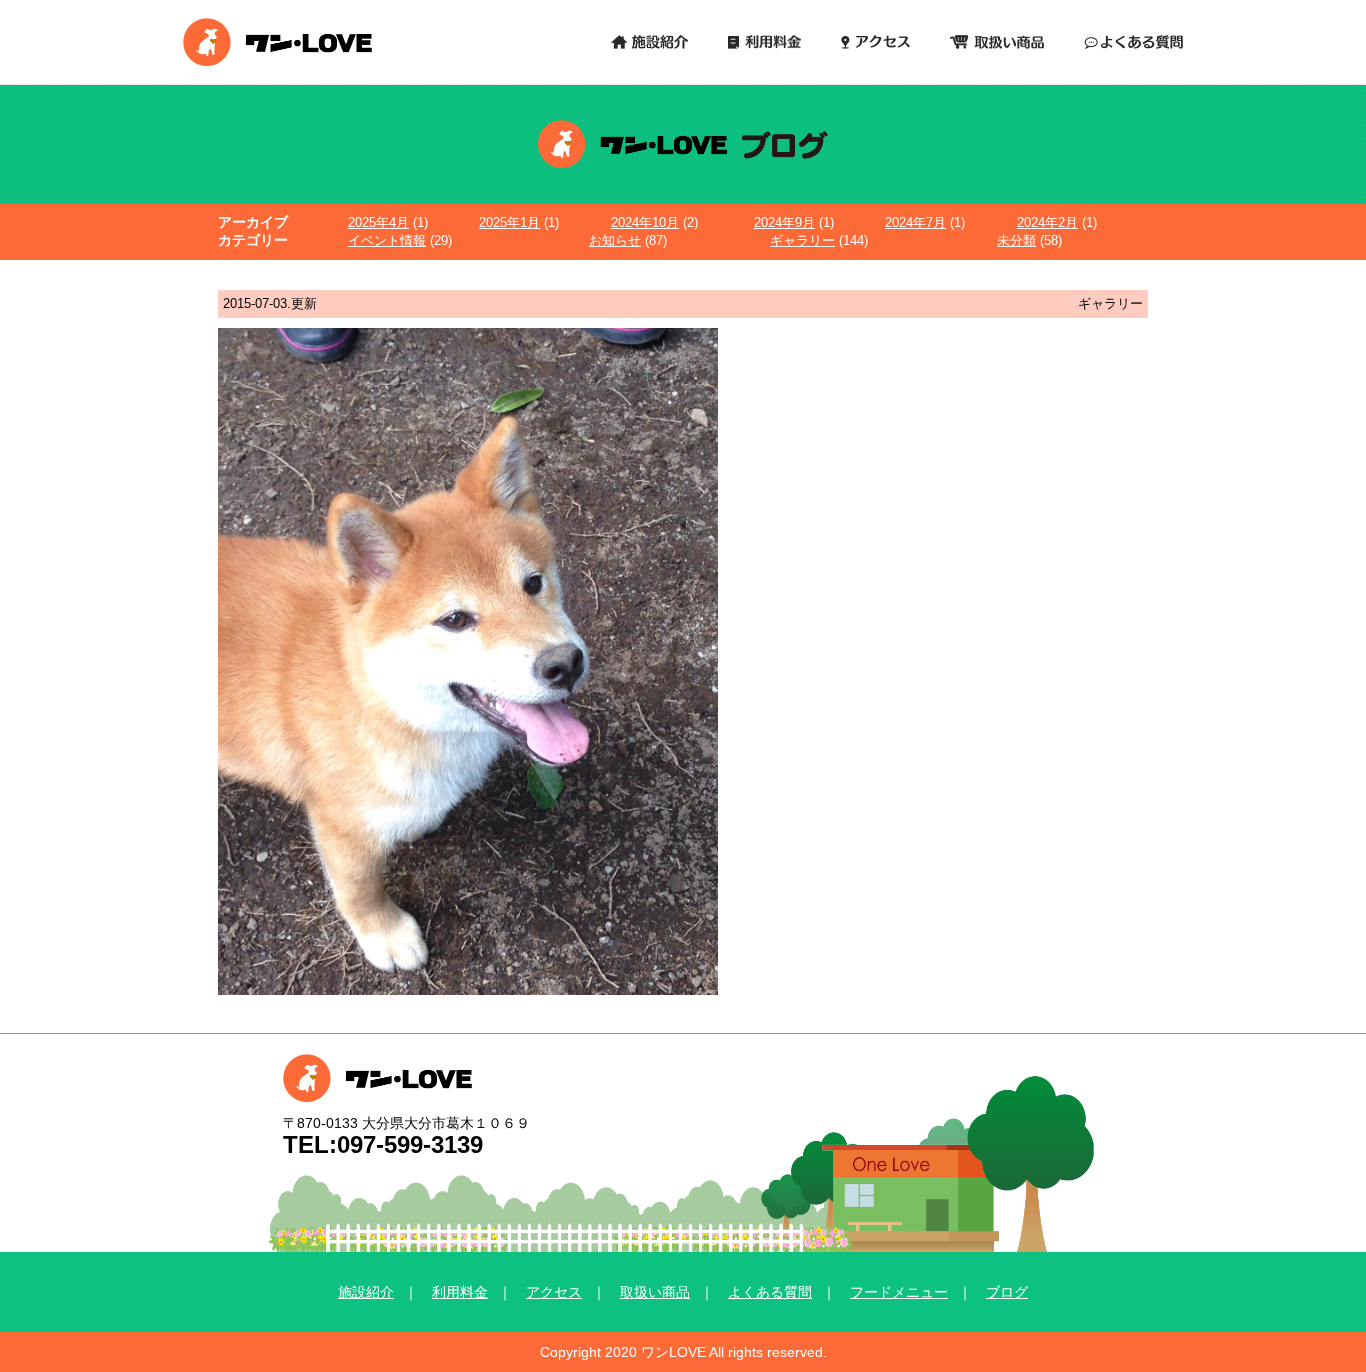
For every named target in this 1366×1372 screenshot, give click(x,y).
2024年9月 (784, 222)
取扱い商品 (655, 1292)
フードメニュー (899, 1292)
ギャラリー (802, 240)
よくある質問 (770, 1292)
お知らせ (615, 240)
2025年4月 (378, 222)
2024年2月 (1047, 222)
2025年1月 (509, 222)
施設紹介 (366, 1292)
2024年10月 (645, 222)
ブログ (1007, 1292)
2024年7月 (915, 222)
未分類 (1016, 240)
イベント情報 (387, 240)
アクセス (554, 1292)
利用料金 (460, 1292)
